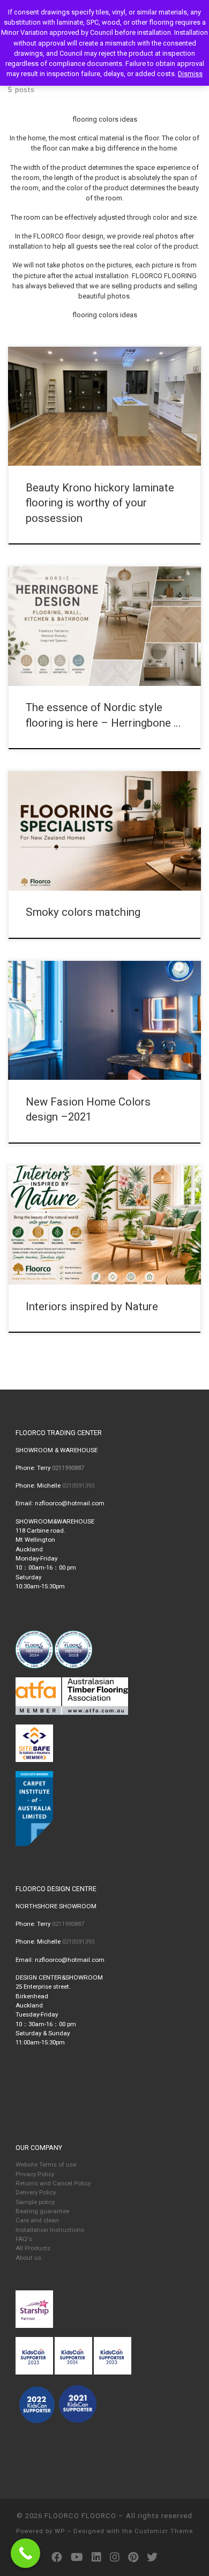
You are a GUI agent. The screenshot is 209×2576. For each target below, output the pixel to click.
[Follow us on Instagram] (115, 2558)
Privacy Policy (35, 2174)
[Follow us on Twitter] (152, 2558)
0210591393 (78, 1485)
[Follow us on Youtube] (77, 2558)
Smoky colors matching (83, 912)
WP (60, 2531)
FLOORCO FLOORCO (80, 2516)
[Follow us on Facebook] (57, 2558)
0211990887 (68, 1924)
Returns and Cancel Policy (53, 2183)
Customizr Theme (164, 2531)
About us (28, 2258)
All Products (33, 2248)
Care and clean (37, 2220)
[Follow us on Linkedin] (96, 2558)
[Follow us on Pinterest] (133, 2558)
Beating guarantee (42, 2211)
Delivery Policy (36, 2192)
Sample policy (35, 2202)
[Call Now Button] (25, 2553)
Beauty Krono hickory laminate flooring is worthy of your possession (100, 503)
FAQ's (24, 2239)
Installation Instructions (50, 2230)
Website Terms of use (46, 2164)
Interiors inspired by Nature (92, 1306)
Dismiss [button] (190, 74)
